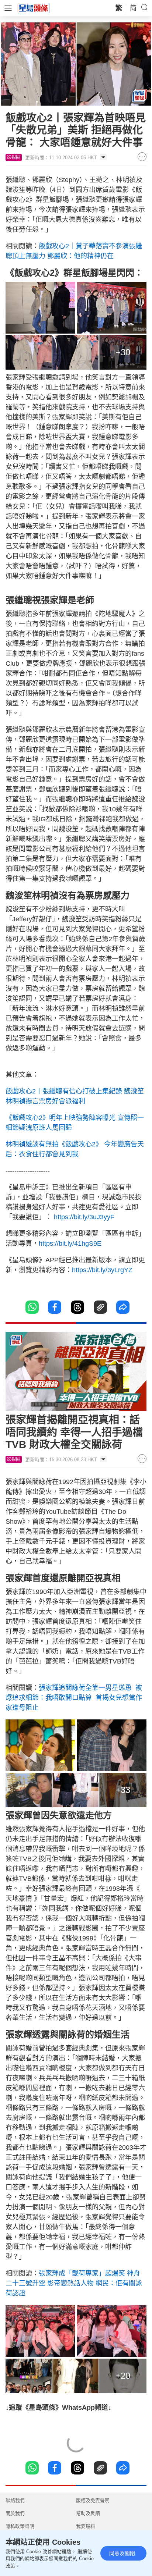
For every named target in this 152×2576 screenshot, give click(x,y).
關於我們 (15, 2513)
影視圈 (14, 157)
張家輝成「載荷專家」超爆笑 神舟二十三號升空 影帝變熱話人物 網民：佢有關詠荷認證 (74, 2283)
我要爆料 (86, 2526)
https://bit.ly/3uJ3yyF (84, 1217)
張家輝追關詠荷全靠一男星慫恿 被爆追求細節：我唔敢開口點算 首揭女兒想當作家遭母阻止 (74, 1698)
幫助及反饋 (88, 2513)
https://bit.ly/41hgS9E (70, 1243)
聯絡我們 (15, 2500)
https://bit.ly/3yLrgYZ (102, 1270)
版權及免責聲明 (93, 2500)
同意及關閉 (122, 2553)
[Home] (34, 8)
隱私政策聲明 (20, 2526)
